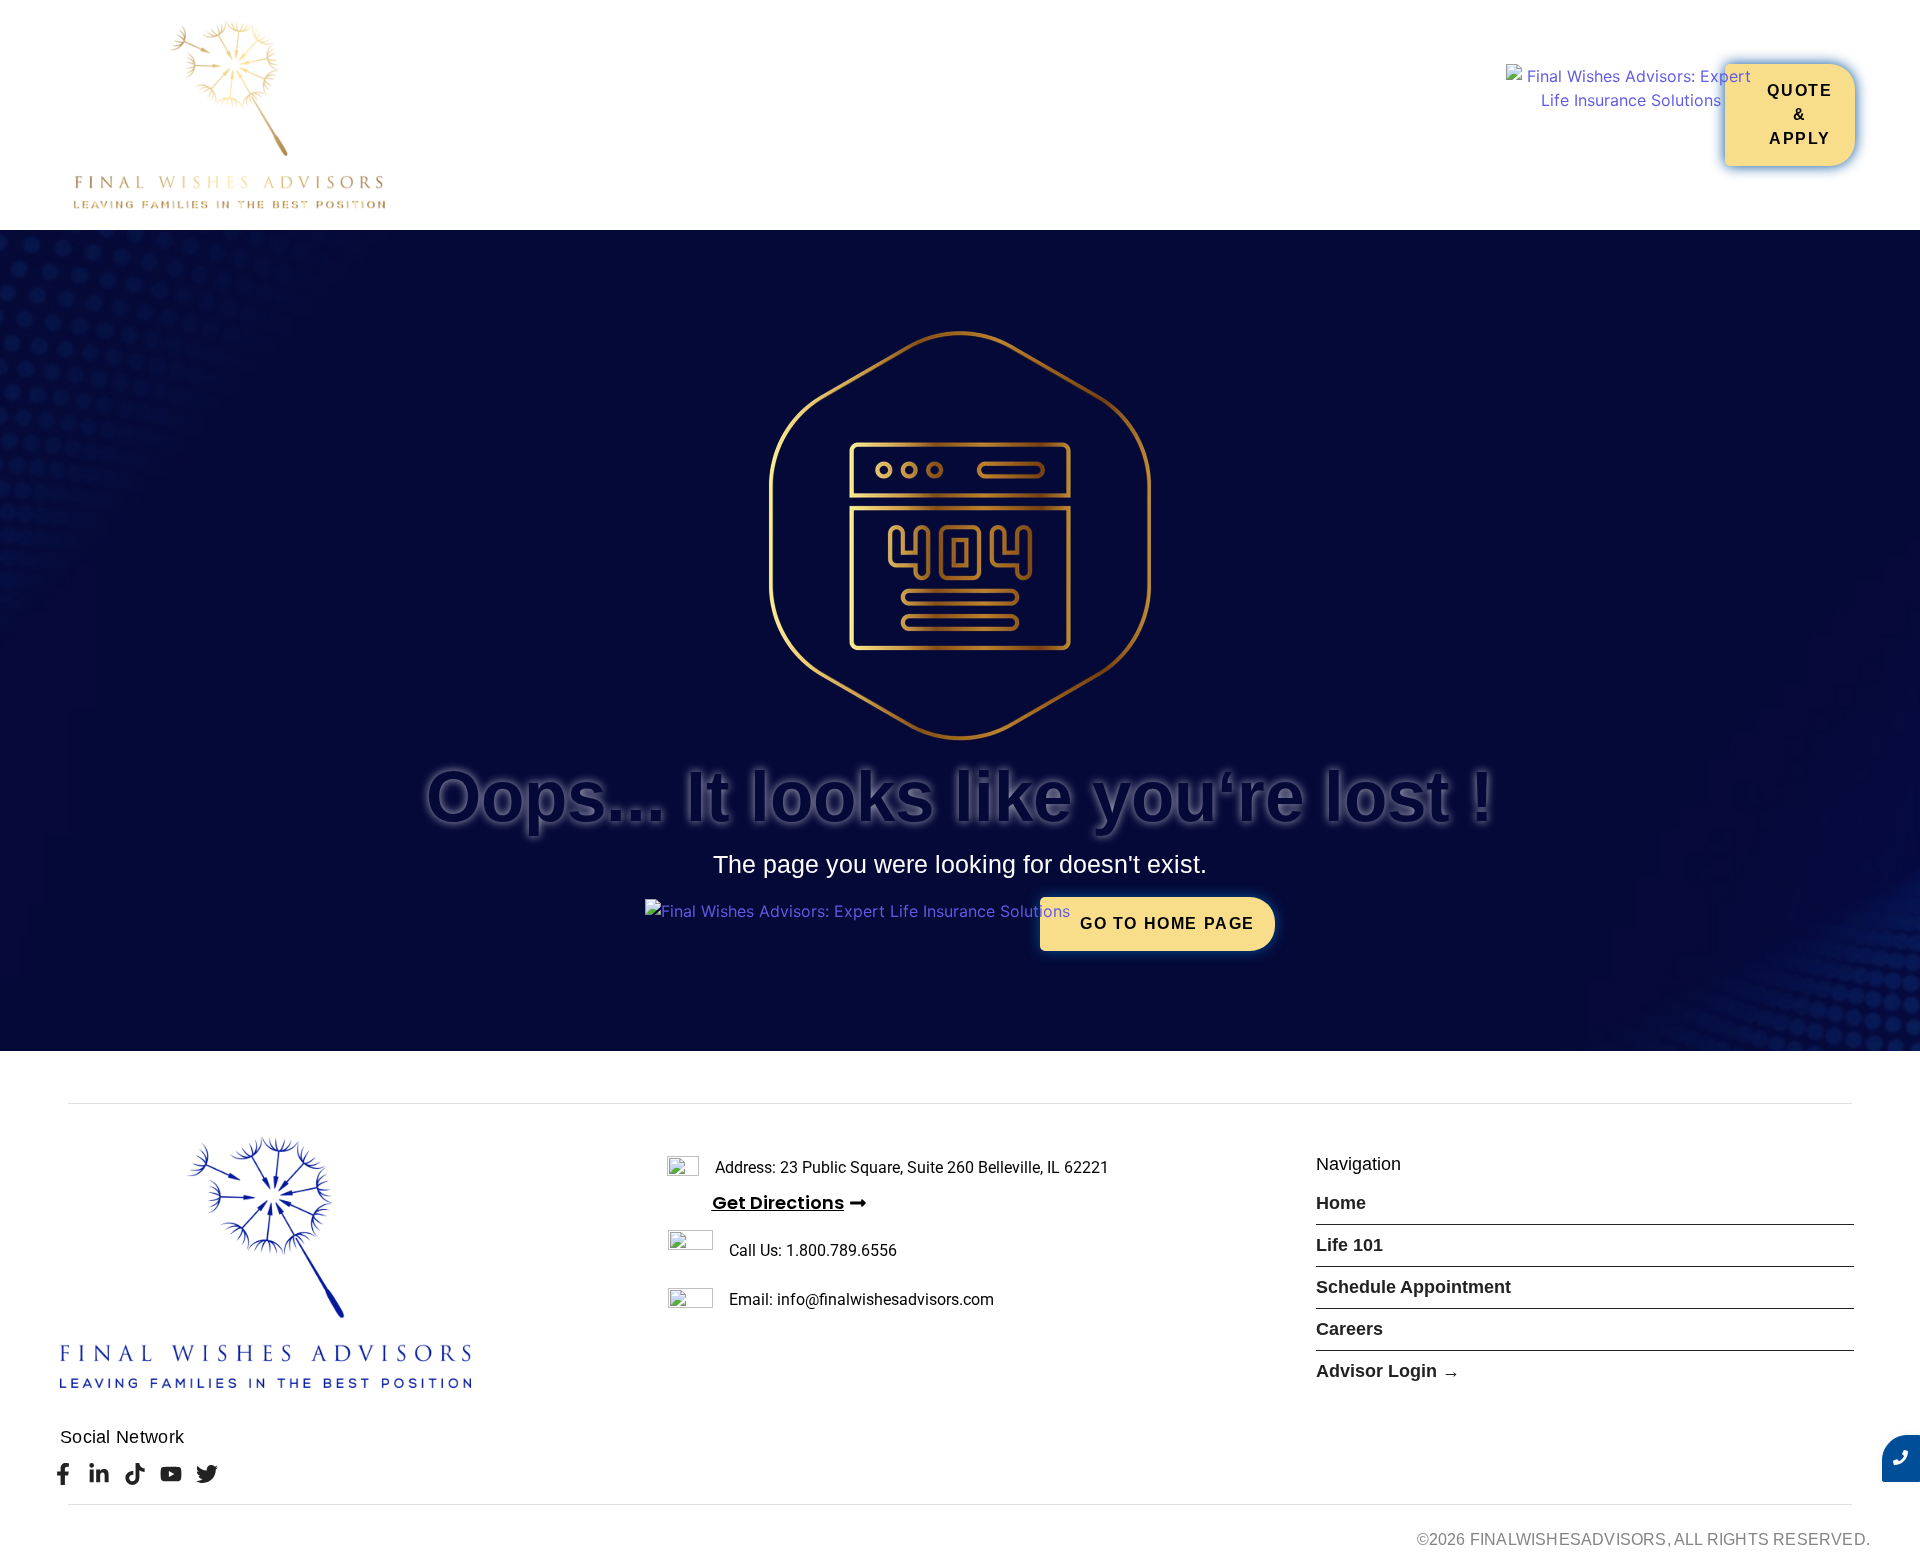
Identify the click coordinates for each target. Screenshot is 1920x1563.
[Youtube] (171, 1473)
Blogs (1465, 114)
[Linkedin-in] (98, 1473)
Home (927, 114)
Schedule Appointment (1187, 114)
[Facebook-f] (62, 1473)
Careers (1368, 114)
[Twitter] (207, 1473)
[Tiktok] (134, 1473)
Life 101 (1012, 114)
